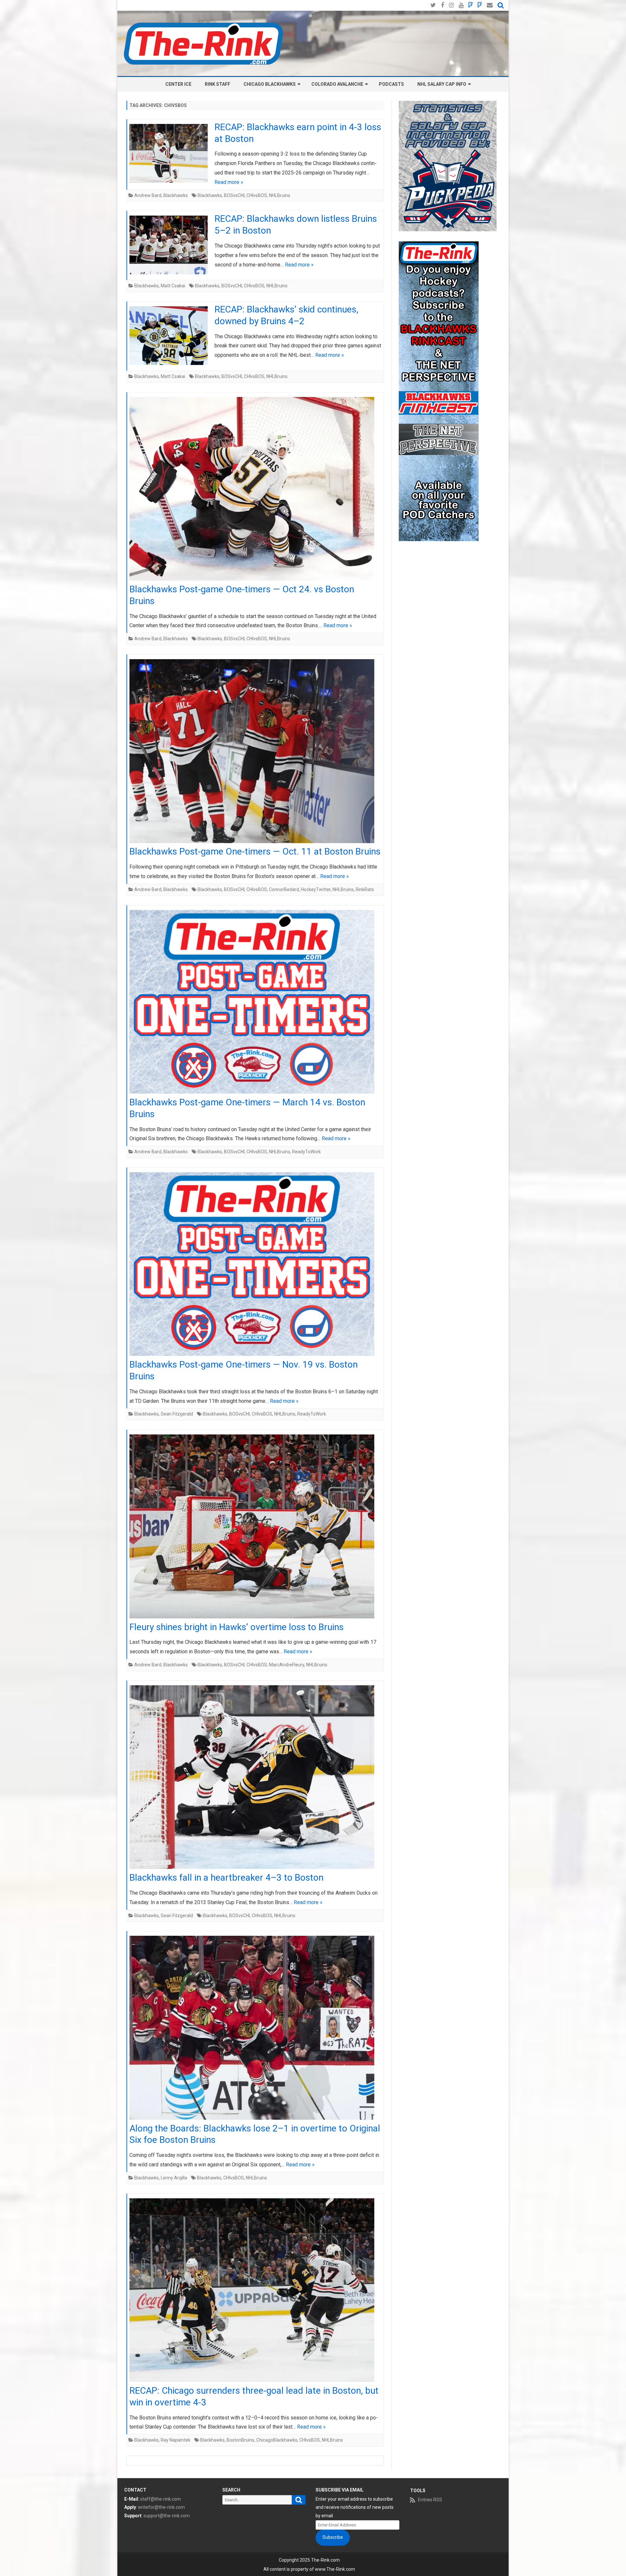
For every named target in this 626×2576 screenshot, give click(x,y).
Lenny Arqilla (174, 2178)
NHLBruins (280, 195)
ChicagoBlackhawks (277, 2440)
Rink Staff (217, 84)
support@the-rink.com (167, 2516)
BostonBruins (240, 2440)
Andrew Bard (148, 195)
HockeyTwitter (316, 889)
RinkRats (365, 889)
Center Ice (178, 84)
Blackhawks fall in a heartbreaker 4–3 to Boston (226, 1878)
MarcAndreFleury (287, 1665)
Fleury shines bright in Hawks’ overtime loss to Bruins (237, 1627)
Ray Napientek (176, 2440)
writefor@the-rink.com (161, 2507)
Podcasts (391, 84)
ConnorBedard (284, 889)
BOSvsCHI (234, 195)
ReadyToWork (306, 1152)
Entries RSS (430, 2500)
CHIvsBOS (257, 195)
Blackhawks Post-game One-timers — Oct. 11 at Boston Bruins (255, 851)
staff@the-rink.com (161, 2499)
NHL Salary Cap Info (442, 84)
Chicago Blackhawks (270, 84)
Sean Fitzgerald (177, 1414)
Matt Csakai (173, 286)
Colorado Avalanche (337, 84)
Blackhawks (176, 195)
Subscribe (333, 2537)
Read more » (229, 182)
